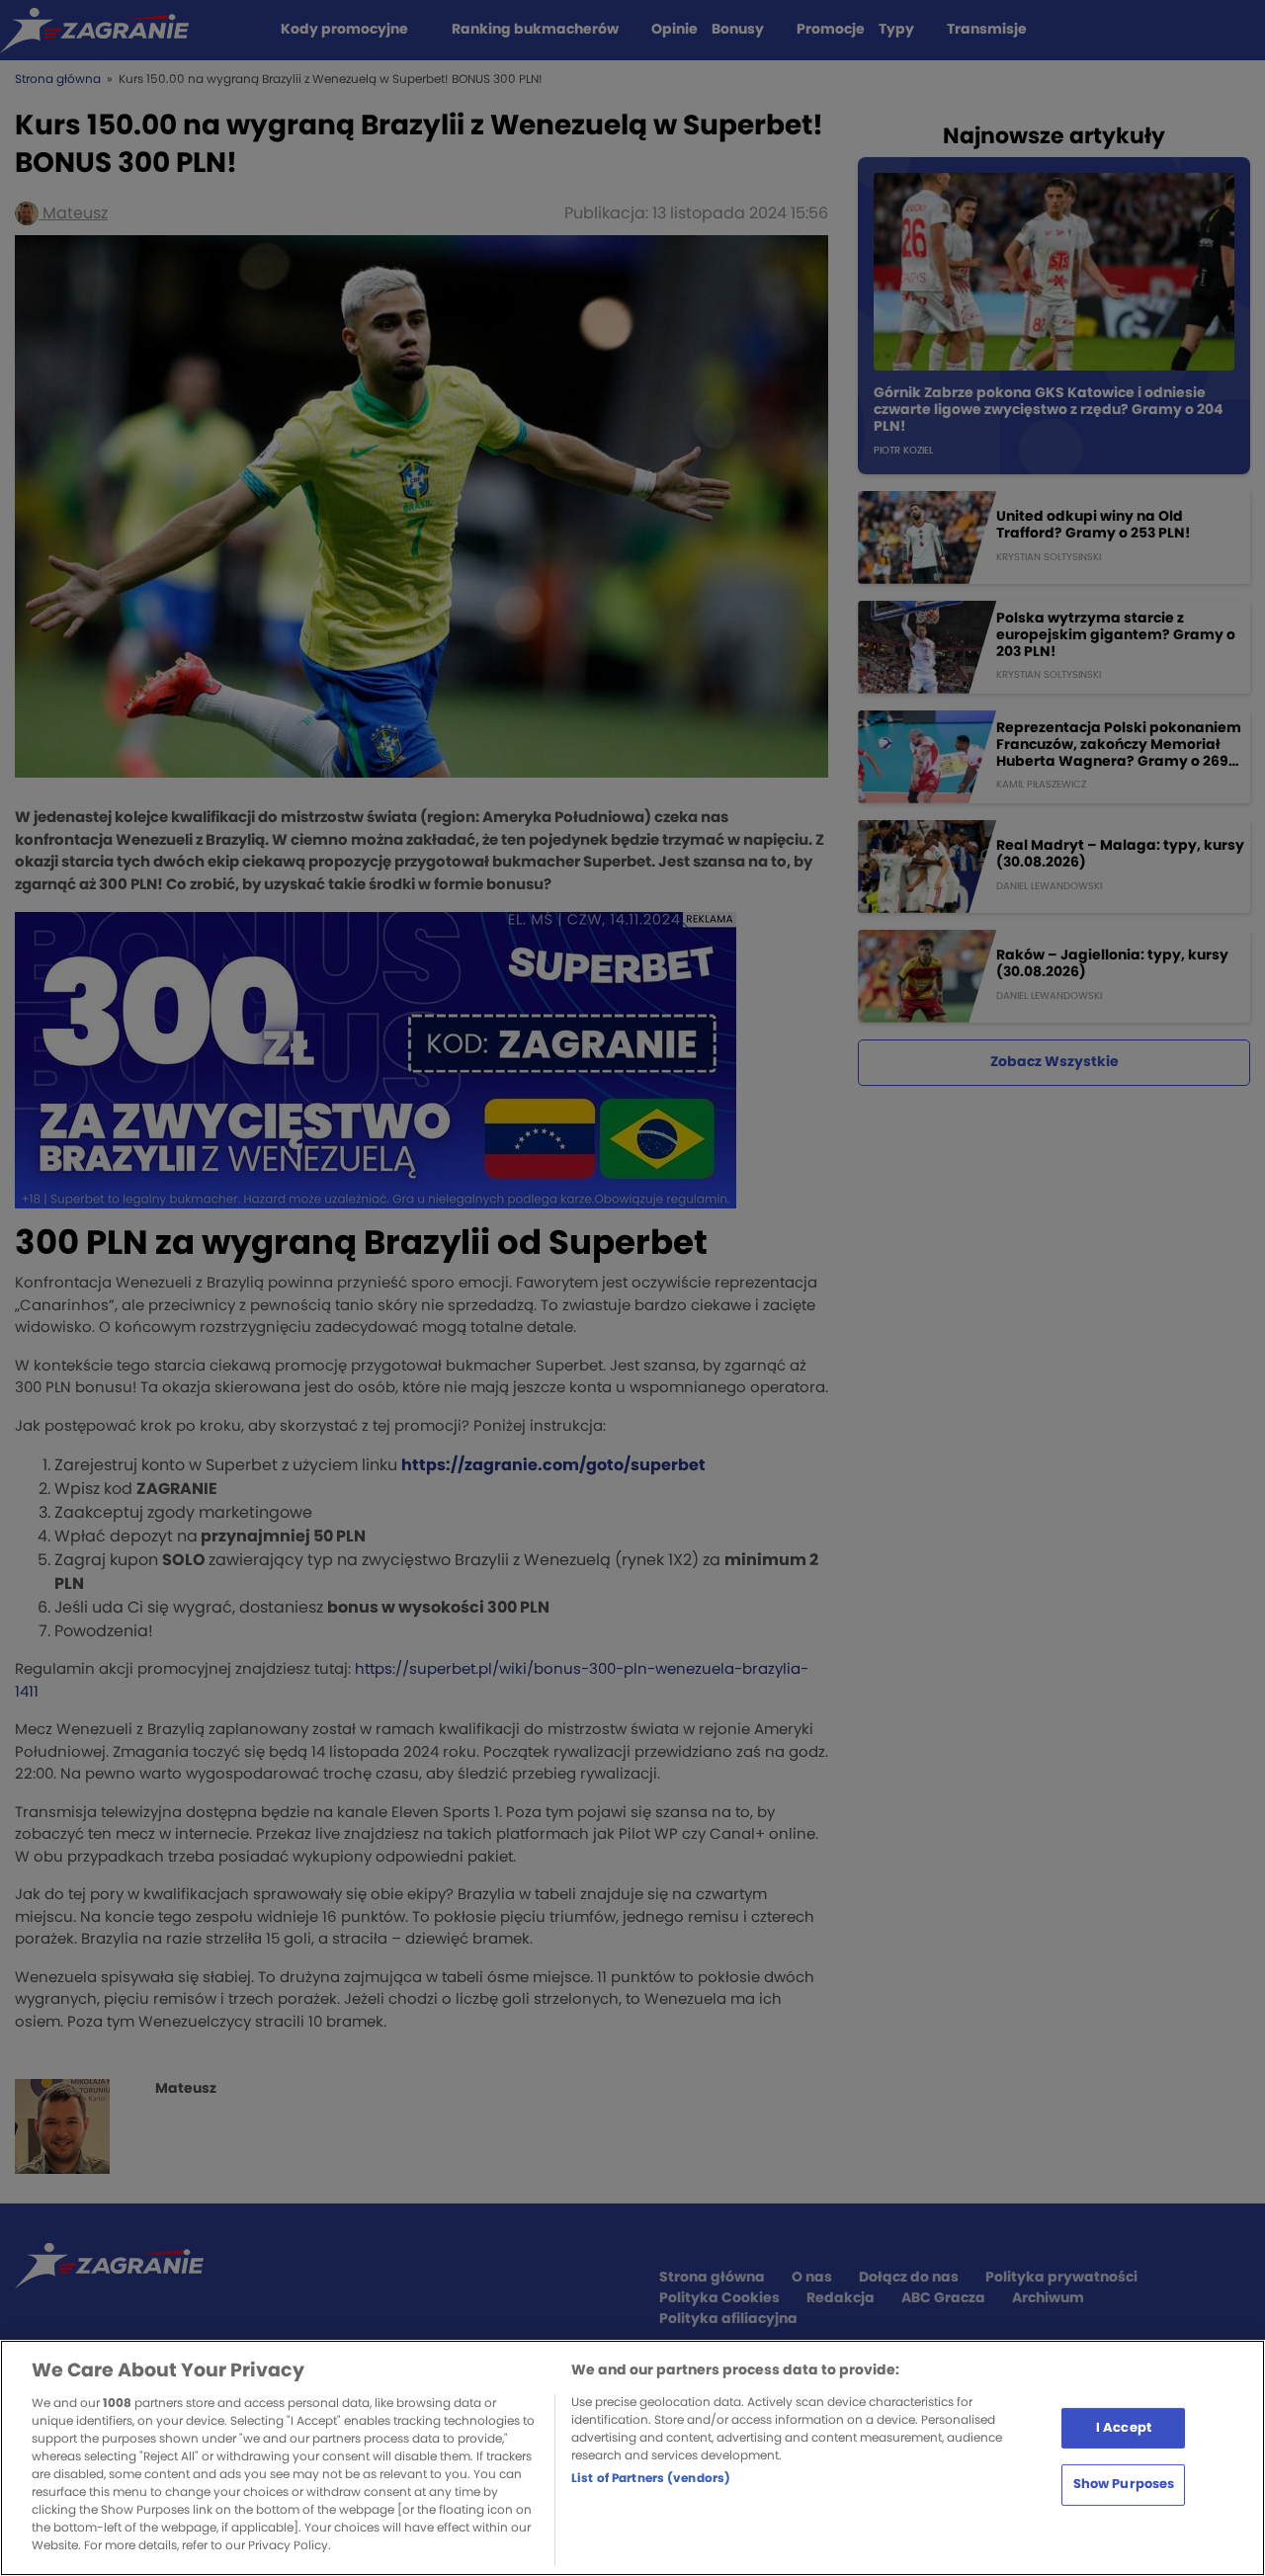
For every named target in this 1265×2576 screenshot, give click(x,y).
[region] (632, 2458)
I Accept (1124, 2427)
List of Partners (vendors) (651, 2478)
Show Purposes (1124, 2485)
